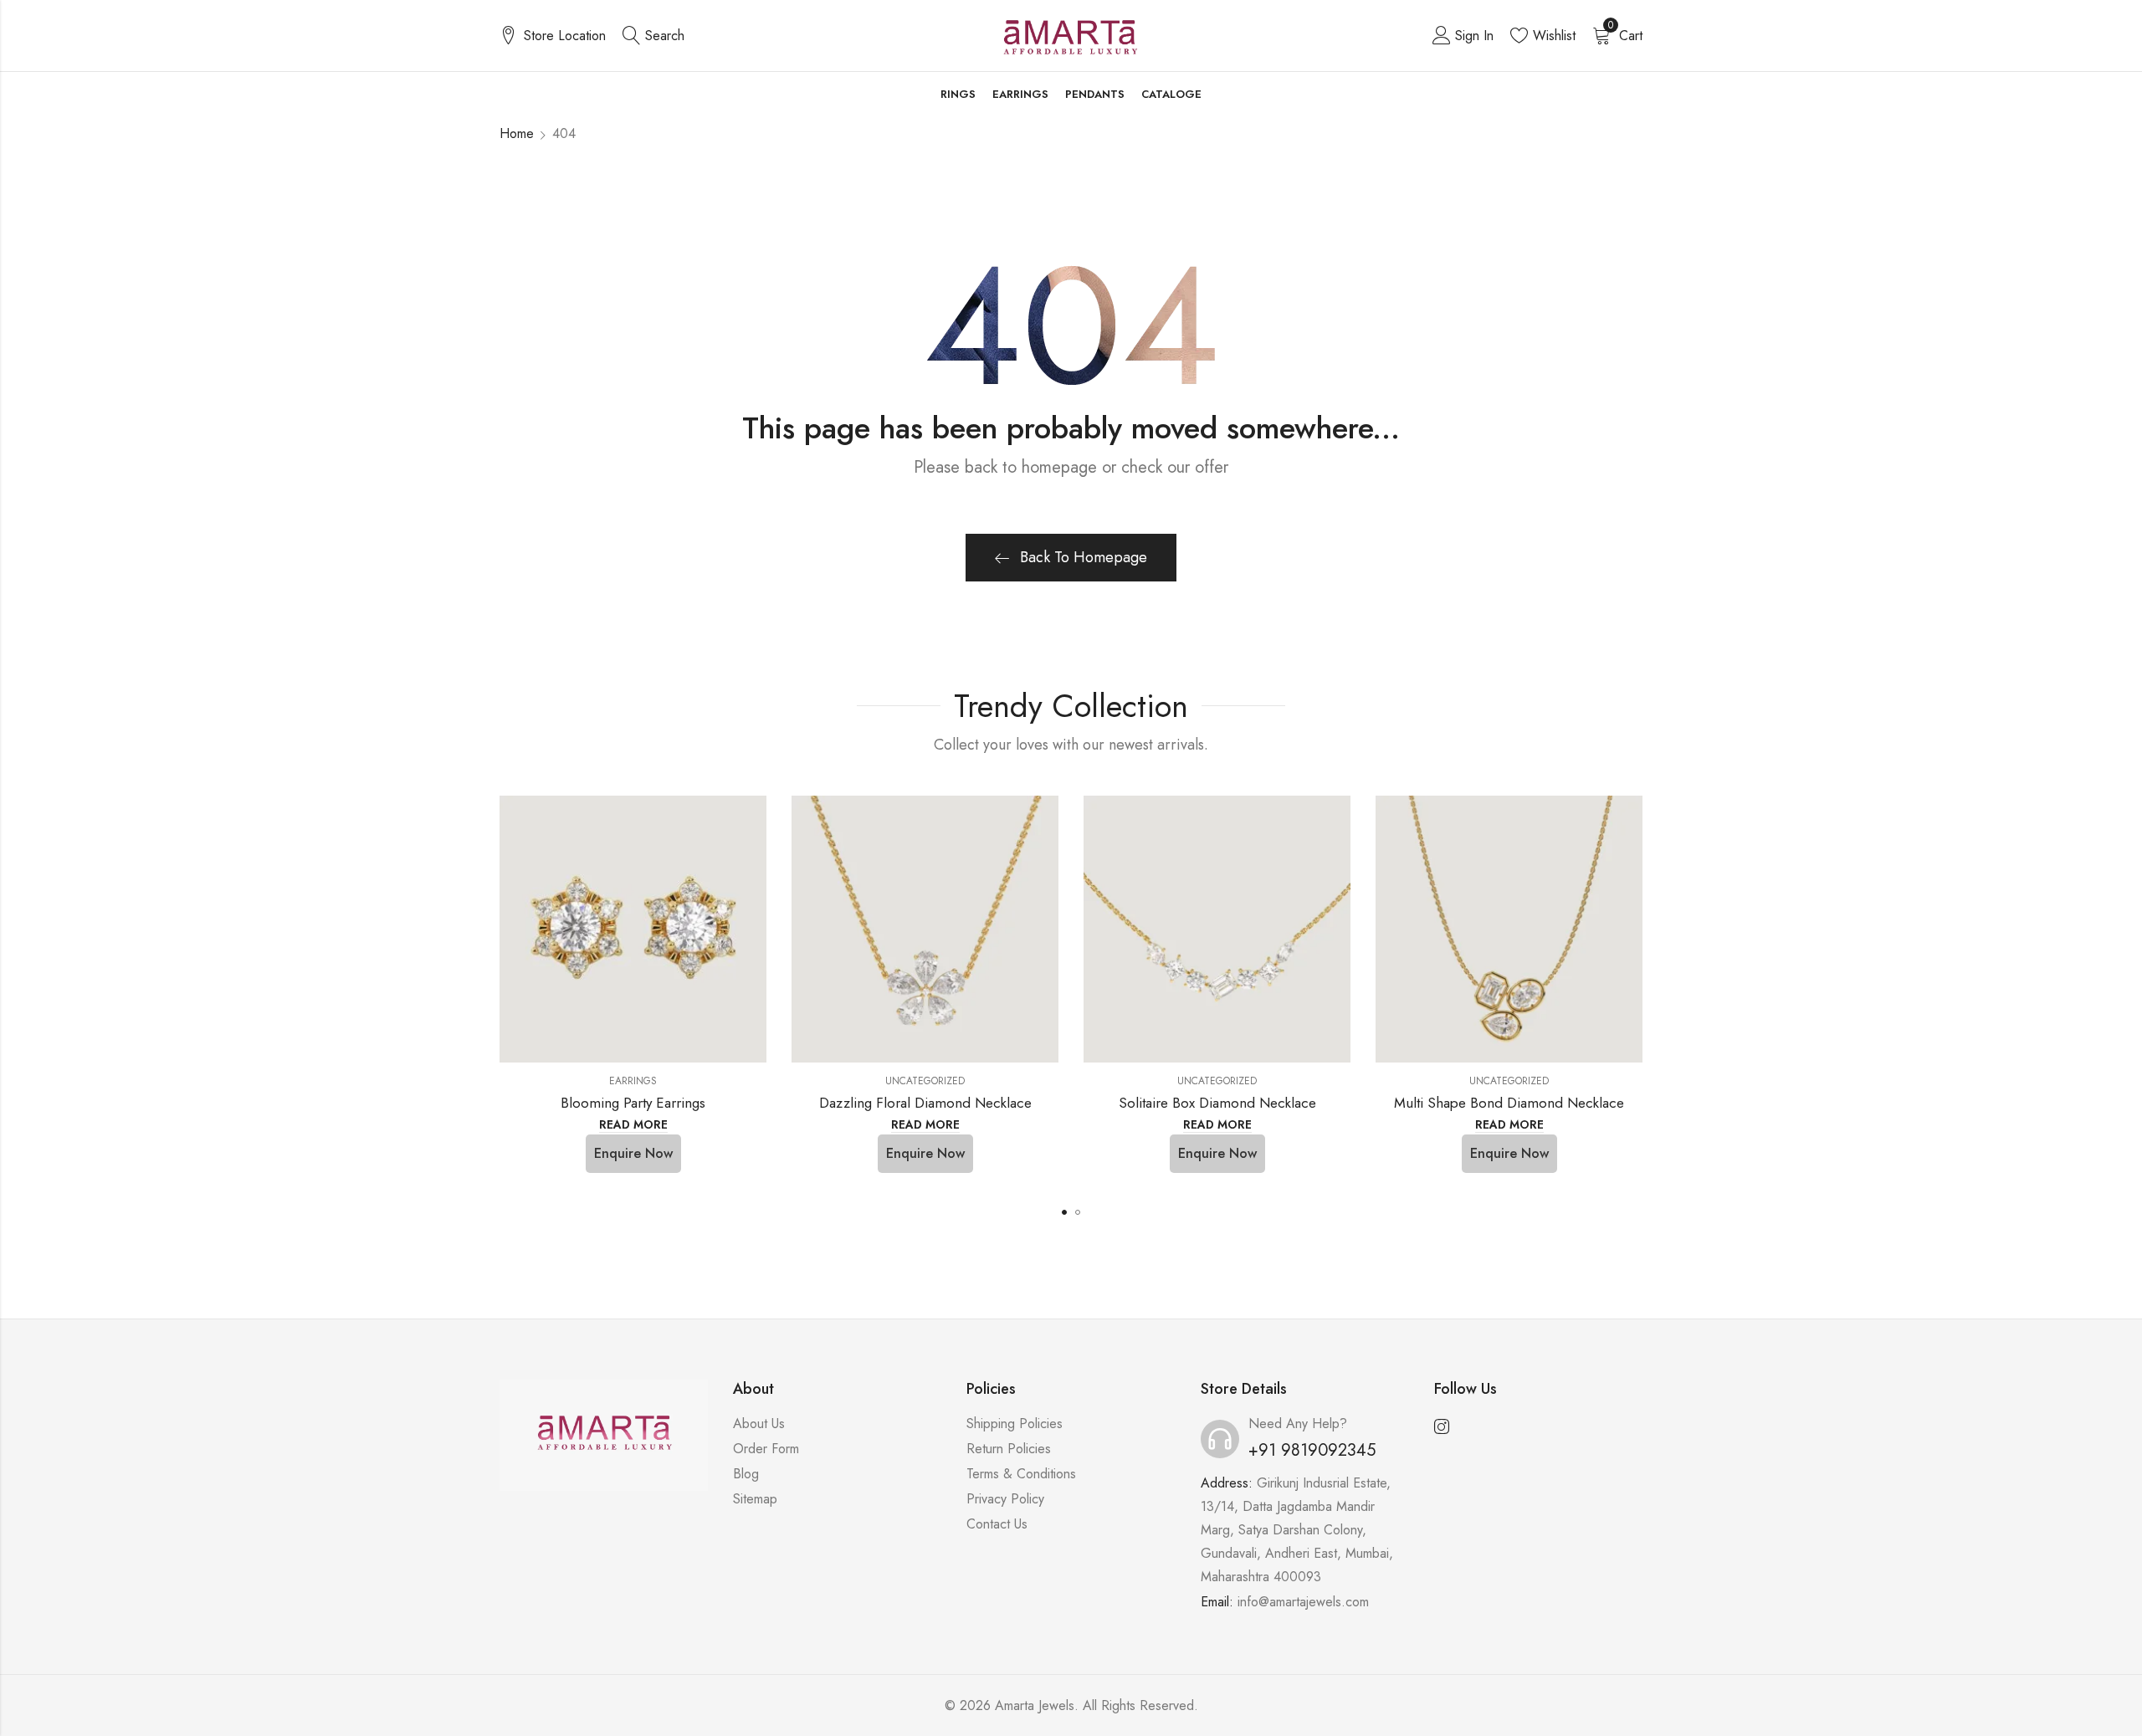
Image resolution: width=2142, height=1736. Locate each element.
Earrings (633, 1081)
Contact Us (997, 1524)
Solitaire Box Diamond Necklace (1217, 1103)
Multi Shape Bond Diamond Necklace (1509, 1103)
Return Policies (1009, 1449)
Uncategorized (925, 1081)
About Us (759, 1424)
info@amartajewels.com (1303, 1602)
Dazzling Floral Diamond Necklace (925, 1103)
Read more (633, 1125)
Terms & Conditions (1021, 1474)
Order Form (766, 1449)
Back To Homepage (1084, 557)
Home (517, 133)
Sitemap (755, 1499)
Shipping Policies (1015, 1424)
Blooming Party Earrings (633, 1103)
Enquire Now (633, 1153)
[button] (1064, 1212)
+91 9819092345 (1312, 1450)
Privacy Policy (1005, 1499)
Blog (746, 1474)
